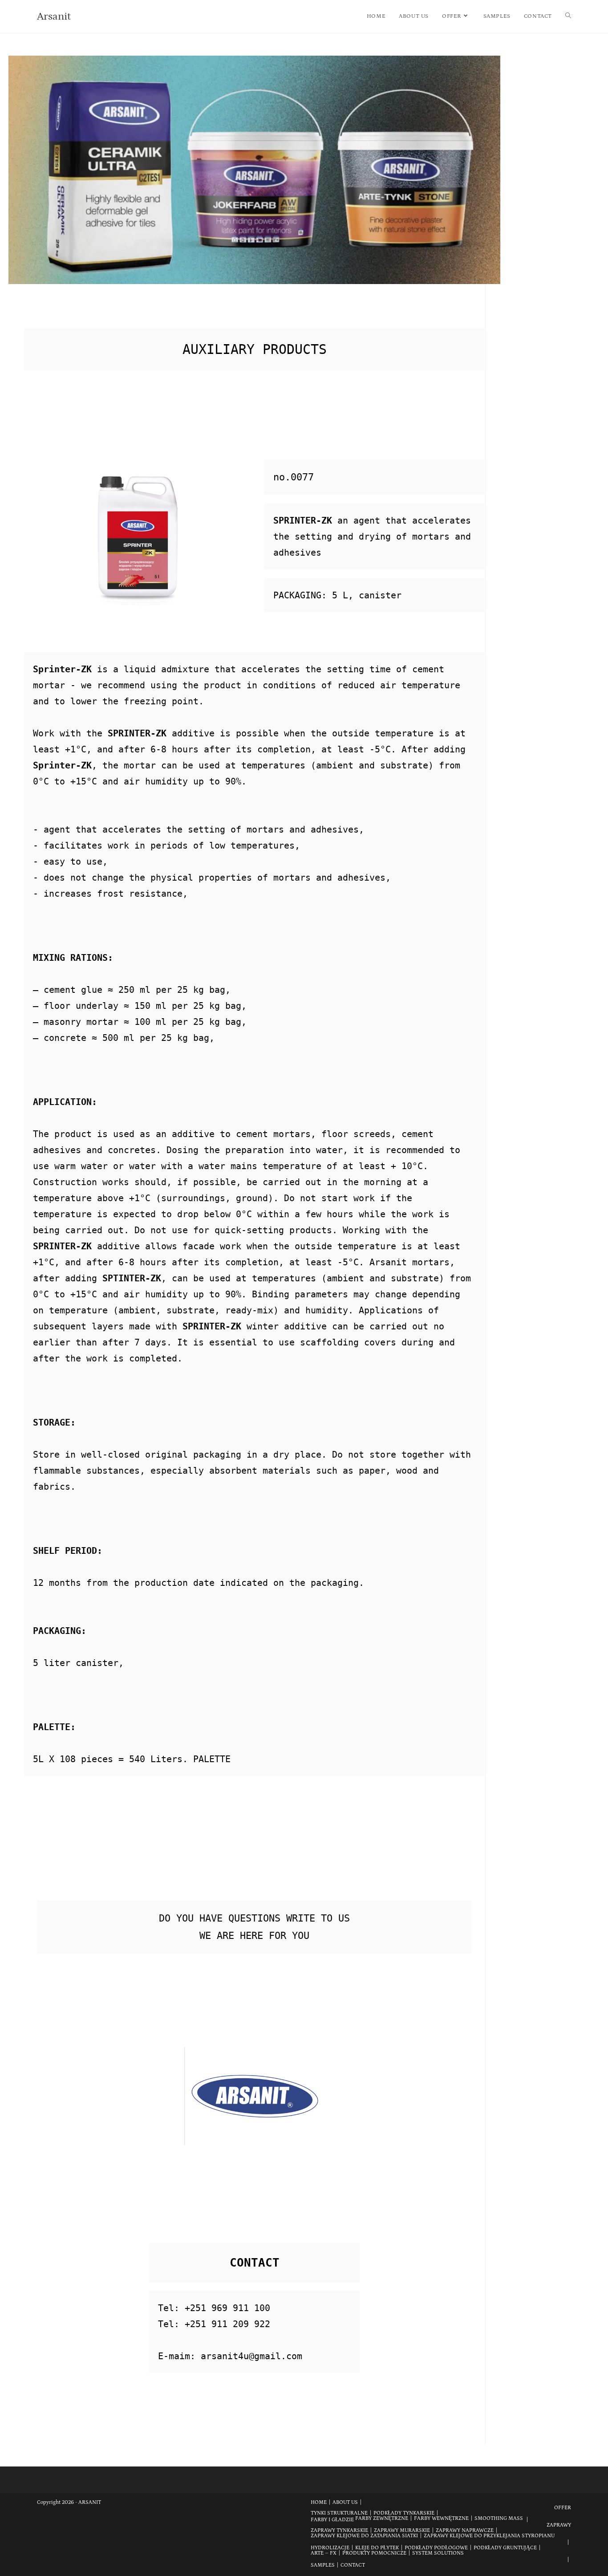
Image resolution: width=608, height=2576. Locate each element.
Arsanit (54, 16)
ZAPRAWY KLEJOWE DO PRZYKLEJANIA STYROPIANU (489, 2536)
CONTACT (353, 2565)
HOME (319, 2502)
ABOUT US (345, 2502)
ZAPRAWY (559, 2525)
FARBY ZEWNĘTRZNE (382, 2518)
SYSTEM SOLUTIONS (438, 2553)
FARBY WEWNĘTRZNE (441, 2518)
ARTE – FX (324, 2553)
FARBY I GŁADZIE (332, 2520)
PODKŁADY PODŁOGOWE (436, 2548)
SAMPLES (323, 2565)
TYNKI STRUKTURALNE (339, 2513)
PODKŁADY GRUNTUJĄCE (505, 2548)
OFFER (563, 2508)
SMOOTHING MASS (499, 2518)
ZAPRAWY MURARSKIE (402, 2530)
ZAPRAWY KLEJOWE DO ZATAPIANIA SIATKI (364, 2536)
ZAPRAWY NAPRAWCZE (465, 2530)
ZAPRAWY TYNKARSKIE (339, 2530)
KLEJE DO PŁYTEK (377, 2548)
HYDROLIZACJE (330, 2548)
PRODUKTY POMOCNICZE (374, 2553)
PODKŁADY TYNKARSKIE (404, 2513)
